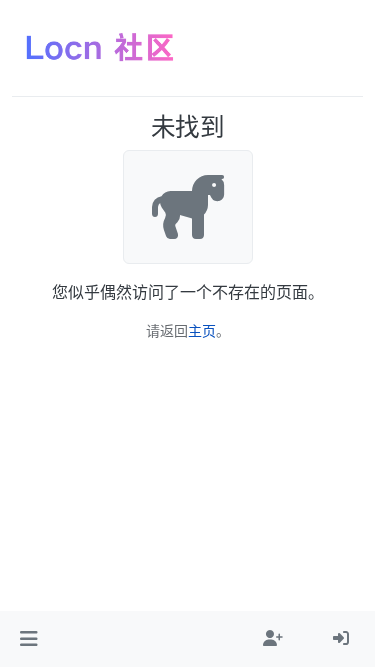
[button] (28, 639)
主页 (202, 330)
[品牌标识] (100, 48)
